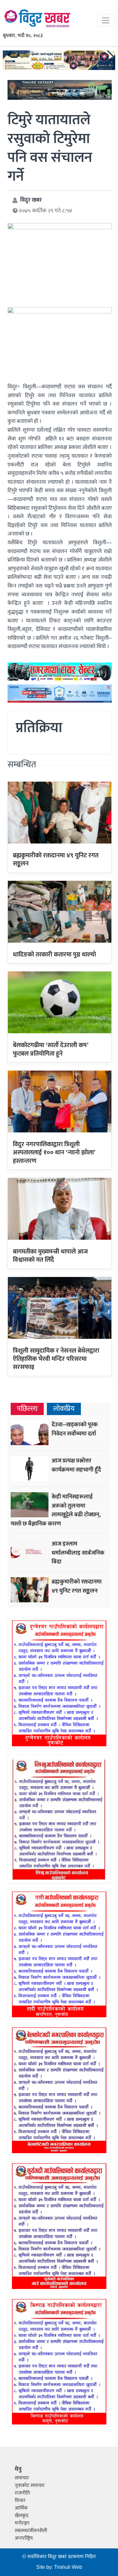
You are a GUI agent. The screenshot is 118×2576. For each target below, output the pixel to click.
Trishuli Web (68, 2567)
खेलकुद (22, 2516)
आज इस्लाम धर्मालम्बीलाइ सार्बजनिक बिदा (78, 1553)
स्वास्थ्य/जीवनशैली (31, 2531)
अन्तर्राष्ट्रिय (24, 2538)
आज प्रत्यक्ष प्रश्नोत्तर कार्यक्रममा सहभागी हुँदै (76, 1465)
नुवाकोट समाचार (30, 2486)
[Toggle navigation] (106, 20)
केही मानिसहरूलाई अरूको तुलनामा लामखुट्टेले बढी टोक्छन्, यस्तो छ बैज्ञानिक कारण (56, 1510)
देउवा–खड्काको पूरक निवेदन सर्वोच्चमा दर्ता (75, 1429)
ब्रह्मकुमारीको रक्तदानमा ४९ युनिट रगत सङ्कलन (56, 860)
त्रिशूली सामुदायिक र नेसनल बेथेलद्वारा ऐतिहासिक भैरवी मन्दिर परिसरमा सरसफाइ (56, 1359)
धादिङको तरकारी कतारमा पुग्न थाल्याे (54, 955)
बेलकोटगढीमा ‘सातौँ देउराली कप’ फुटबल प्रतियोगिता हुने (51, 1049)
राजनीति (22, 2493)
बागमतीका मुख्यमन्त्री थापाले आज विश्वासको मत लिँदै (50, 1256)
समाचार (22, 2478)
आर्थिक (21, 2508)
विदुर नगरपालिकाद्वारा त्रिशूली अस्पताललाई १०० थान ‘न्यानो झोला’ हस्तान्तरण (54, 1153)
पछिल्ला (27, 1409)
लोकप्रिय (64, 1409)
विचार (20, 2501)
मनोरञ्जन (22, 2523)
